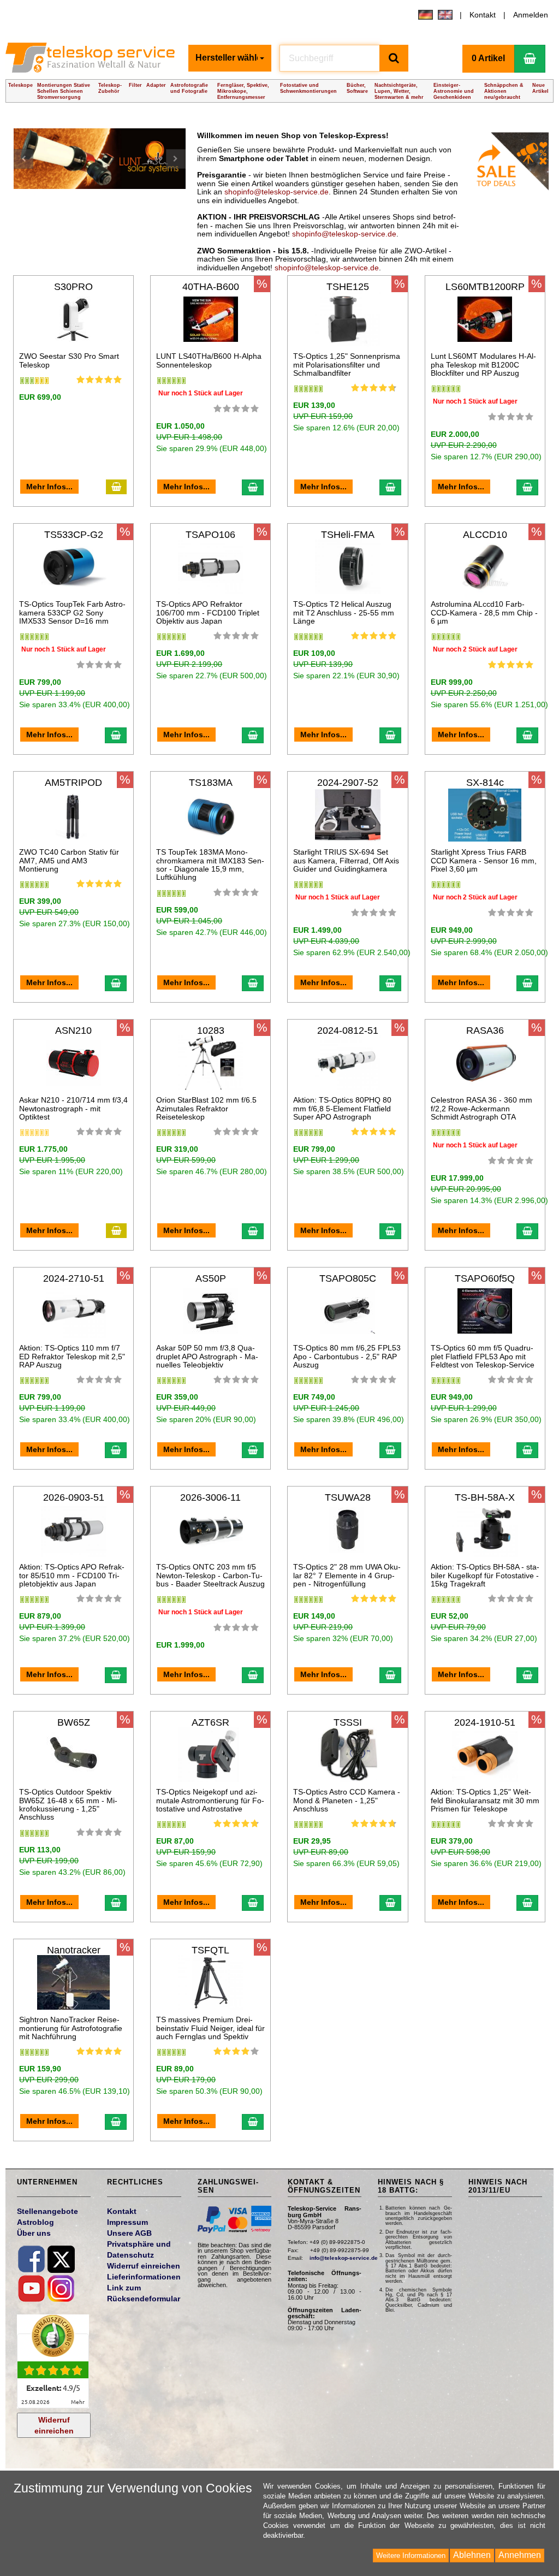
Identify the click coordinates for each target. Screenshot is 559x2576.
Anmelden (531, 15)
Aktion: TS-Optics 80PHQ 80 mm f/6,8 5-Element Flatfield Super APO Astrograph (342, 1108)
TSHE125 (348, 287)
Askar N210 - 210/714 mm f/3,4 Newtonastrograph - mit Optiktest (73, 1108)
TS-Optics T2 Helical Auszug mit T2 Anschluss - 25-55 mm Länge (344, 612)
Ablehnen (472, 2555)
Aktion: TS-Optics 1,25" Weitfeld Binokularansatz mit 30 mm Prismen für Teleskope (485, 1800)
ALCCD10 (485, 535)
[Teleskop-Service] (93, 61)
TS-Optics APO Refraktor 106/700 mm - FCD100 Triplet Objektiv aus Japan (208, 612)
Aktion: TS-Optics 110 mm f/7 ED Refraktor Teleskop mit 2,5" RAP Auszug (72, 1356)
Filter (135, 85)
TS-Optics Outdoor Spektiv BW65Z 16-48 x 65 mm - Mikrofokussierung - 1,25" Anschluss (68, 1804)
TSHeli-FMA (348, 535)
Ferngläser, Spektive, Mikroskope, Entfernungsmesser (243, 91)
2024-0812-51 (348, 1031)
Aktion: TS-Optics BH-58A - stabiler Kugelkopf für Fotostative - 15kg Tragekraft (485, 1575)
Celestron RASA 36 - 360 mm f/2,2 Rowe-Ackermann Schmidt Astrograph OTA (481, 1108)
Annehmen (520, 2555)
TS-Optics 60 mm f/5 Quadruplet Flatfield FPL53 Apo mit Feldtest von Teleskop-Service (483, 1356)
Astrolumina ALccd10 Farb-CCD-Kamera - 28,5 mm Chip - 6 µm (484, 612)
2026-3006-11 (210, 1497)
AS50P (211, 1278)
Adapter (156, 85)
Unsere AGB (129, 2233)
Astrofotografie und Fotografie (189, 88)
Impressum (127, 2222)
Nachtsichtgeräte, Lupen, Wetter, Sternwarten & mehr (399, 91)
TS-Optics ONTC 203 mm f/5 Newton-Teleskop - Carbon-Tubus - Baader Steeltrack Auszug (210, 1575)
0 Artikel (488, 58)
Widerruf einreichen (54, 2425)
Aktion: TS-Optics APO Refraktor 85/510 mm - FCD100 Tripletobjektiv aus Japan (72, 1575)
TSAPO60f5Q (485, 1278)
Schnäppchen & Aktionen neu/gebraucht (504, 91)
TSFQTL (210, 1950)
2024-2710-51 (74, 1278)
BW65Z (74, 1722)
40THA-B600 (211, 287)
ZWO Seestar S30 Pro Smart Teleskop (69, 360)
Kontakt (483, 15)
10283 (211, 1031)
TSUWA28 (348, 1497)
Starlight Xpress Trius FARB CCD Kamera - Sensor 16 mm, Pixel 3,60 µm (484, 860)
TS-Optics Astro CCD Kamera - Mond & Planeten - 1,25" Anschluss (347, 1800)
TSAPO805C (348, 1278)
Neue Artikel (540, 88)
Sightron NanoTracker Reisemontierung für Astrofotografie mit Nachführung (71, 2028)
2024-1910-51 (485, 1722)
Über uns (34, 2233)
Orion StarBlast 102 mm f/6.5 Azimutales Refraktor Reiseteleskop (206, 1108)
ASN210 (73, 1031)
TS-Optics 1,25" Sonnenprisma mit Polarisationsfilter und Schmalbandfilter (347, 365)
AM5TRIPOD (73, 783)
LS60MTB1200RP (485, 287)
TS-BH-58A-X (485, 1497)
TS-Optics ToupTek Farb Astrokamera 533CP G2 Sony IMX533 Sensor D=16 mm (72, 612)
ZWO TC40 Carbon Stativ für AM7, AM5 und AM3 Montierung (69, 860)
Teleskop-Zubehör (110, 88)
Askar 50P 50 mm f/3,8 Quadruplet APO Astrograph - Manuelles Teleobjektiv (207, 1356)
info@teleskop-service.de (344, 2258)
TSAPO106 (210, 535)
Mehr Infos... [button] (49, 487)
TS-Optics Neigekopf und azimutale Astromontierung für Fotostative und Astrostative (210, 1800)
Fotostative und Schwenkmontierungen (308, 88)
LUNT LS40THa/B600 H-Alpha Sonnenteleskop (209, 360)
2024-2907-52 (348, 783)
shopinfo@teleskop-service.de (276, 192)
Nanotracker (74, 1950)
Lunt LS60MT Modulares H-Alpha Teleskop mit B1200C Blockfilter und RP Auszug (483, 365)
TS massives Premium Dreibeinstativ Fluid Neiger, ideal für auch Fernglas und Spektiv (210, 2028)
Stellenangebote (47, 2211)
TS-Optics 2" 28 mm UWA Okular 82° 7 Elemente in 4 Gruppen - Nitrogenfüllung (347, 1575)
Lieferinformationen (144, 2277)
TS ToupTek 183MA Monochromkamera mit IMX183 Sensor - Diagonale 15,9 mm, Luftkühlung (210, 864)
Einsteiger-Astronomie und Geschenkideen (454, 91)
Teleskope (20, 85)
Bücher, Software (357, 88)
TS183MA (211, 783)
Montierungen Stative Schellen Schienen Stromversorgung (64, 91)
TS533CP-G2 (74, 535)
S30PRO (73, 287)
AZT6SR (210, 1722)
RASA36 (485, 1031)
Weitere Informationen (411, 2556)
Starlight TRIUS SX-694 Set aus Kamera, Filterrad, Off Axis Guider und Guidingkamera (346, 860)
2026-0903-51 (74, 1497)
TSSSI (348, 1722)
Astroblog (35, 2222)
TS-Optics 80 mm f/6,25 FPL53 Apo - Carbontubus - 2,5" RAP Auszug (347, 1356)
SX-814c (485, 783)
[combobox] (230, 58)
